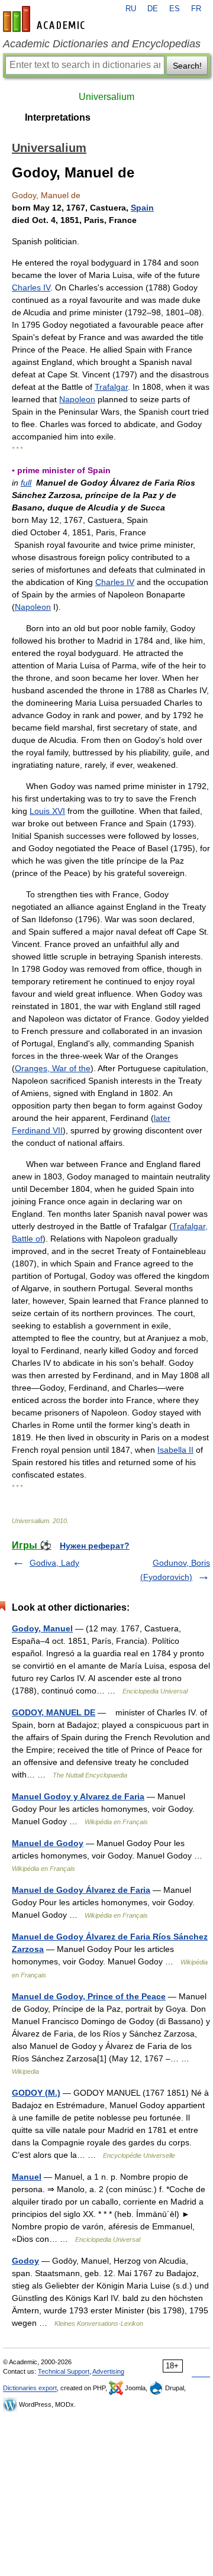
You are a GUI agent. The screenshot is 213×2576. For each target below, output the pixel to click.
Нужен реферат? (95, 1546)
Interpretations (58, 117)
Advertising (108, 2371)
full (26, 483)
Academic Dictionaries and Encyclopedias (102, 44)
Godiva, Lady (54, 1563)
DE (153, 9)
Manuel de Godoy (48, 1843)
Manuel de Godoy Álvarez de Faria (81, 1890)
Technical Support (64, 2371)
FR (196, 9)
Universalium (106, 97)
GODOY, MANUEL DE (54, 1712)
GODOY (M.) (36, 2093)
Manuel (27, 2177)
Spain (142, 208)
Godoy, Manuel (42, 1628)
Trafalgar (111, 387)
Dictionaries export (30, 2388)
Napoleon (77, 399)
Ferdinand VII (37, 1130)
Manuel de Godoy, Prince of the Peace (89, 1996)
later (162, 1118)
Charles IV (31, 287)
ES (175, 9)
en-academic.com (46, 19)
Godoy (25, 2261)
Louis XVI (47, 811)
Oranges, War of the (53, 1068)
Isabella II (175, 1450)
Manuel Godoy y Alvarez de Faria (78, 1796)
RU (131, 9)
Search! (187, 66)
